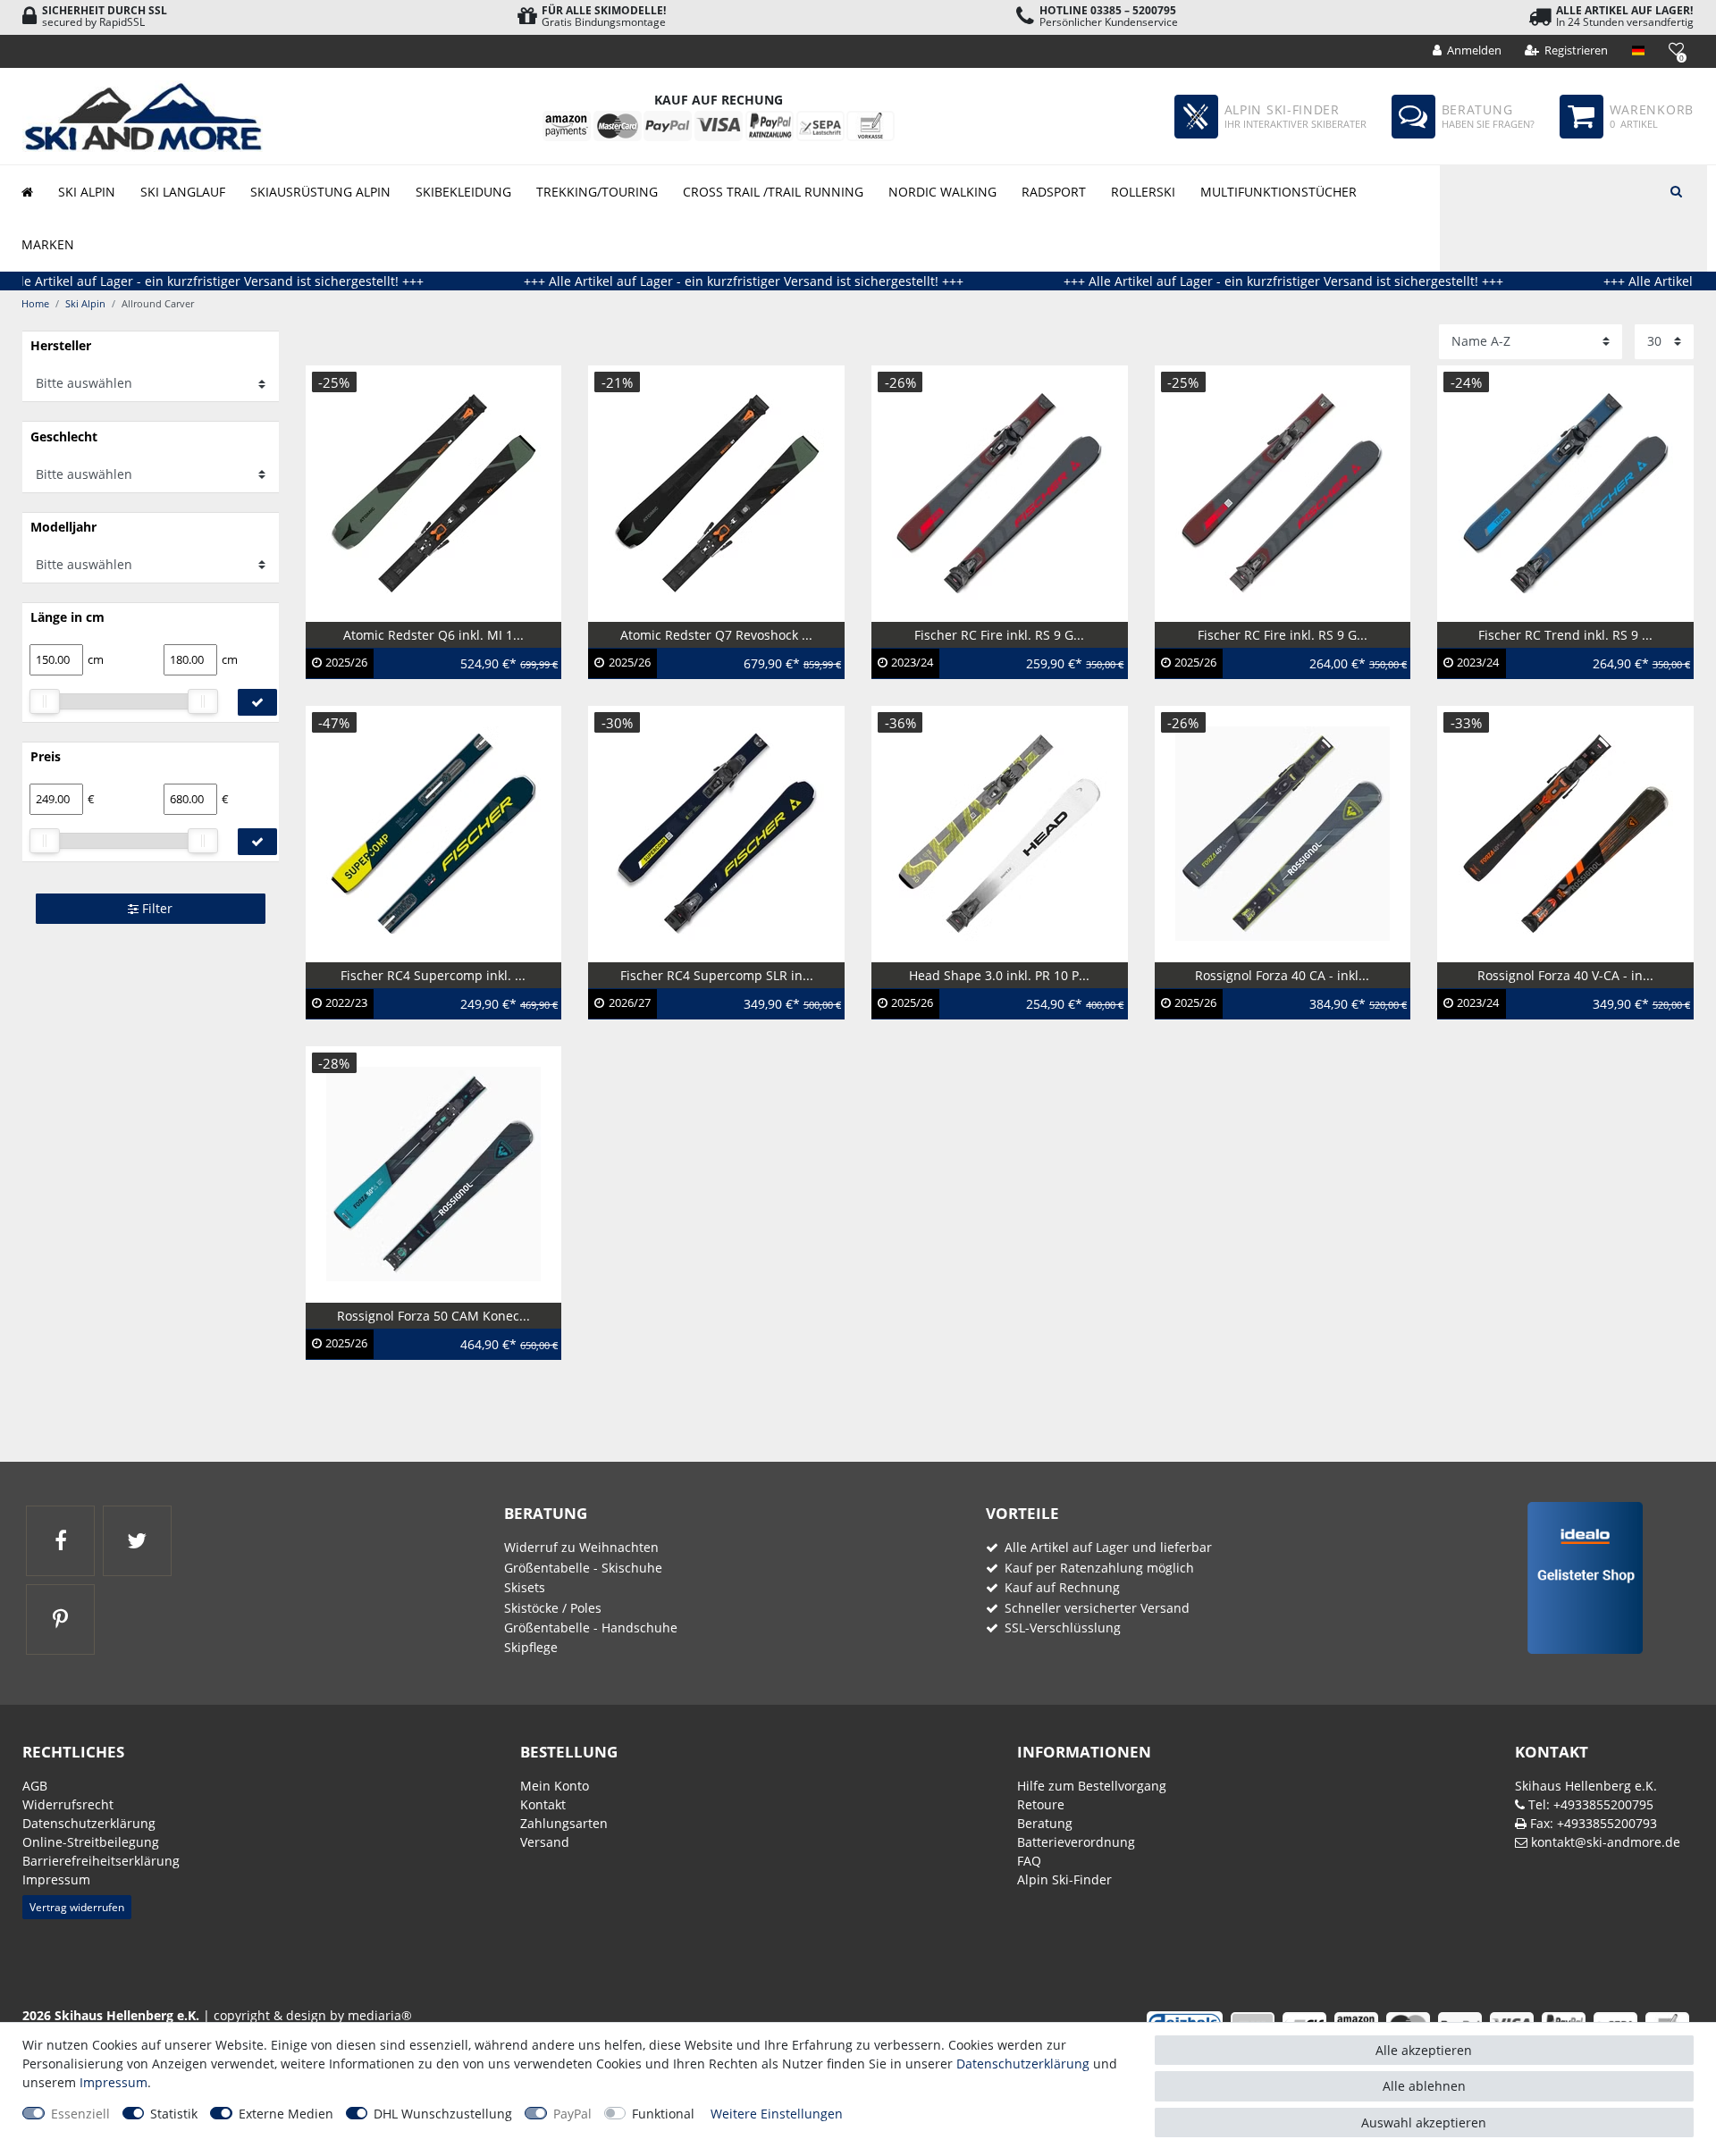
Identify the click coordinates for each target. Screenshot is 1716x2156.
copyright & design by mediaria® (313, 2015)
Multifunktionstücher (1279, 192)
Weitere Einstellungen (777, 2114)
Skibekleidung (463, 192)
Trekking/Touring (597, 192)
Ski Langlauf (183, 192)
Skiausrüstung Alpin (320, 192)
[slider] (45, 701)
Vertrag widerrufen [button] (77, 1907)
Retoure (1041, 1804)
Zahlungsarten (564, 1823)
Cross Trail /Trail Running (773, 192)
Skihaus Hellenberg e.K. (1586, 1786)
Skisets (525, 1587)
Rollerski (1143, 192)
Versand (545, 1842)
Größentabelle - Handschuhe (591, 1627)
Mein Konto (555, 1786)
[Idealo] (1579, 1577)
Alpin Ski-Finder (1064, 1879)
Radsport (1054, 192)
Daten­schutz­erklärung (89, 1823)
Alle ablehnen (1424, 2086)
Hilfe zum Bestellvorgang (1092, 1786)
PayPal (572, 2114)
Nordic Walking (942, 192)
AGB (35, 1786)
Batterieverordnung (1076, 1842)
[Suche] (1676, 189)
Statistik (174, 2114)
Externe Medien (286, 2114)
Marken (48, 244)
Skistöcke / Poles (553, 1608)
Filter (156, 908)
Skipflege (531, 1647)
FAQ (1029, 1861)
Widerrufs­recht (68, 1804)
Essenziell (80, 2114)
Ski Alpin (87, 192)
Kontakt (543, 1804)
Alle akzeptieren (1424, 2050)
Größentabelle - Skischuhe (583, 1568)
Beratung (1045, 1823)
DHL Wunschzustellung (443, 2114)
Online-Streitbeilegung (91, 1842)
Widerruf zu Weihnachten (581, 1547)
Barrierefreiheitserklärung (101, 1861)
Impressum (56, 1879)
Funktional (663, 2114)
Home (35, 303)
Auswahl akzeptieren (1424, 2122)
